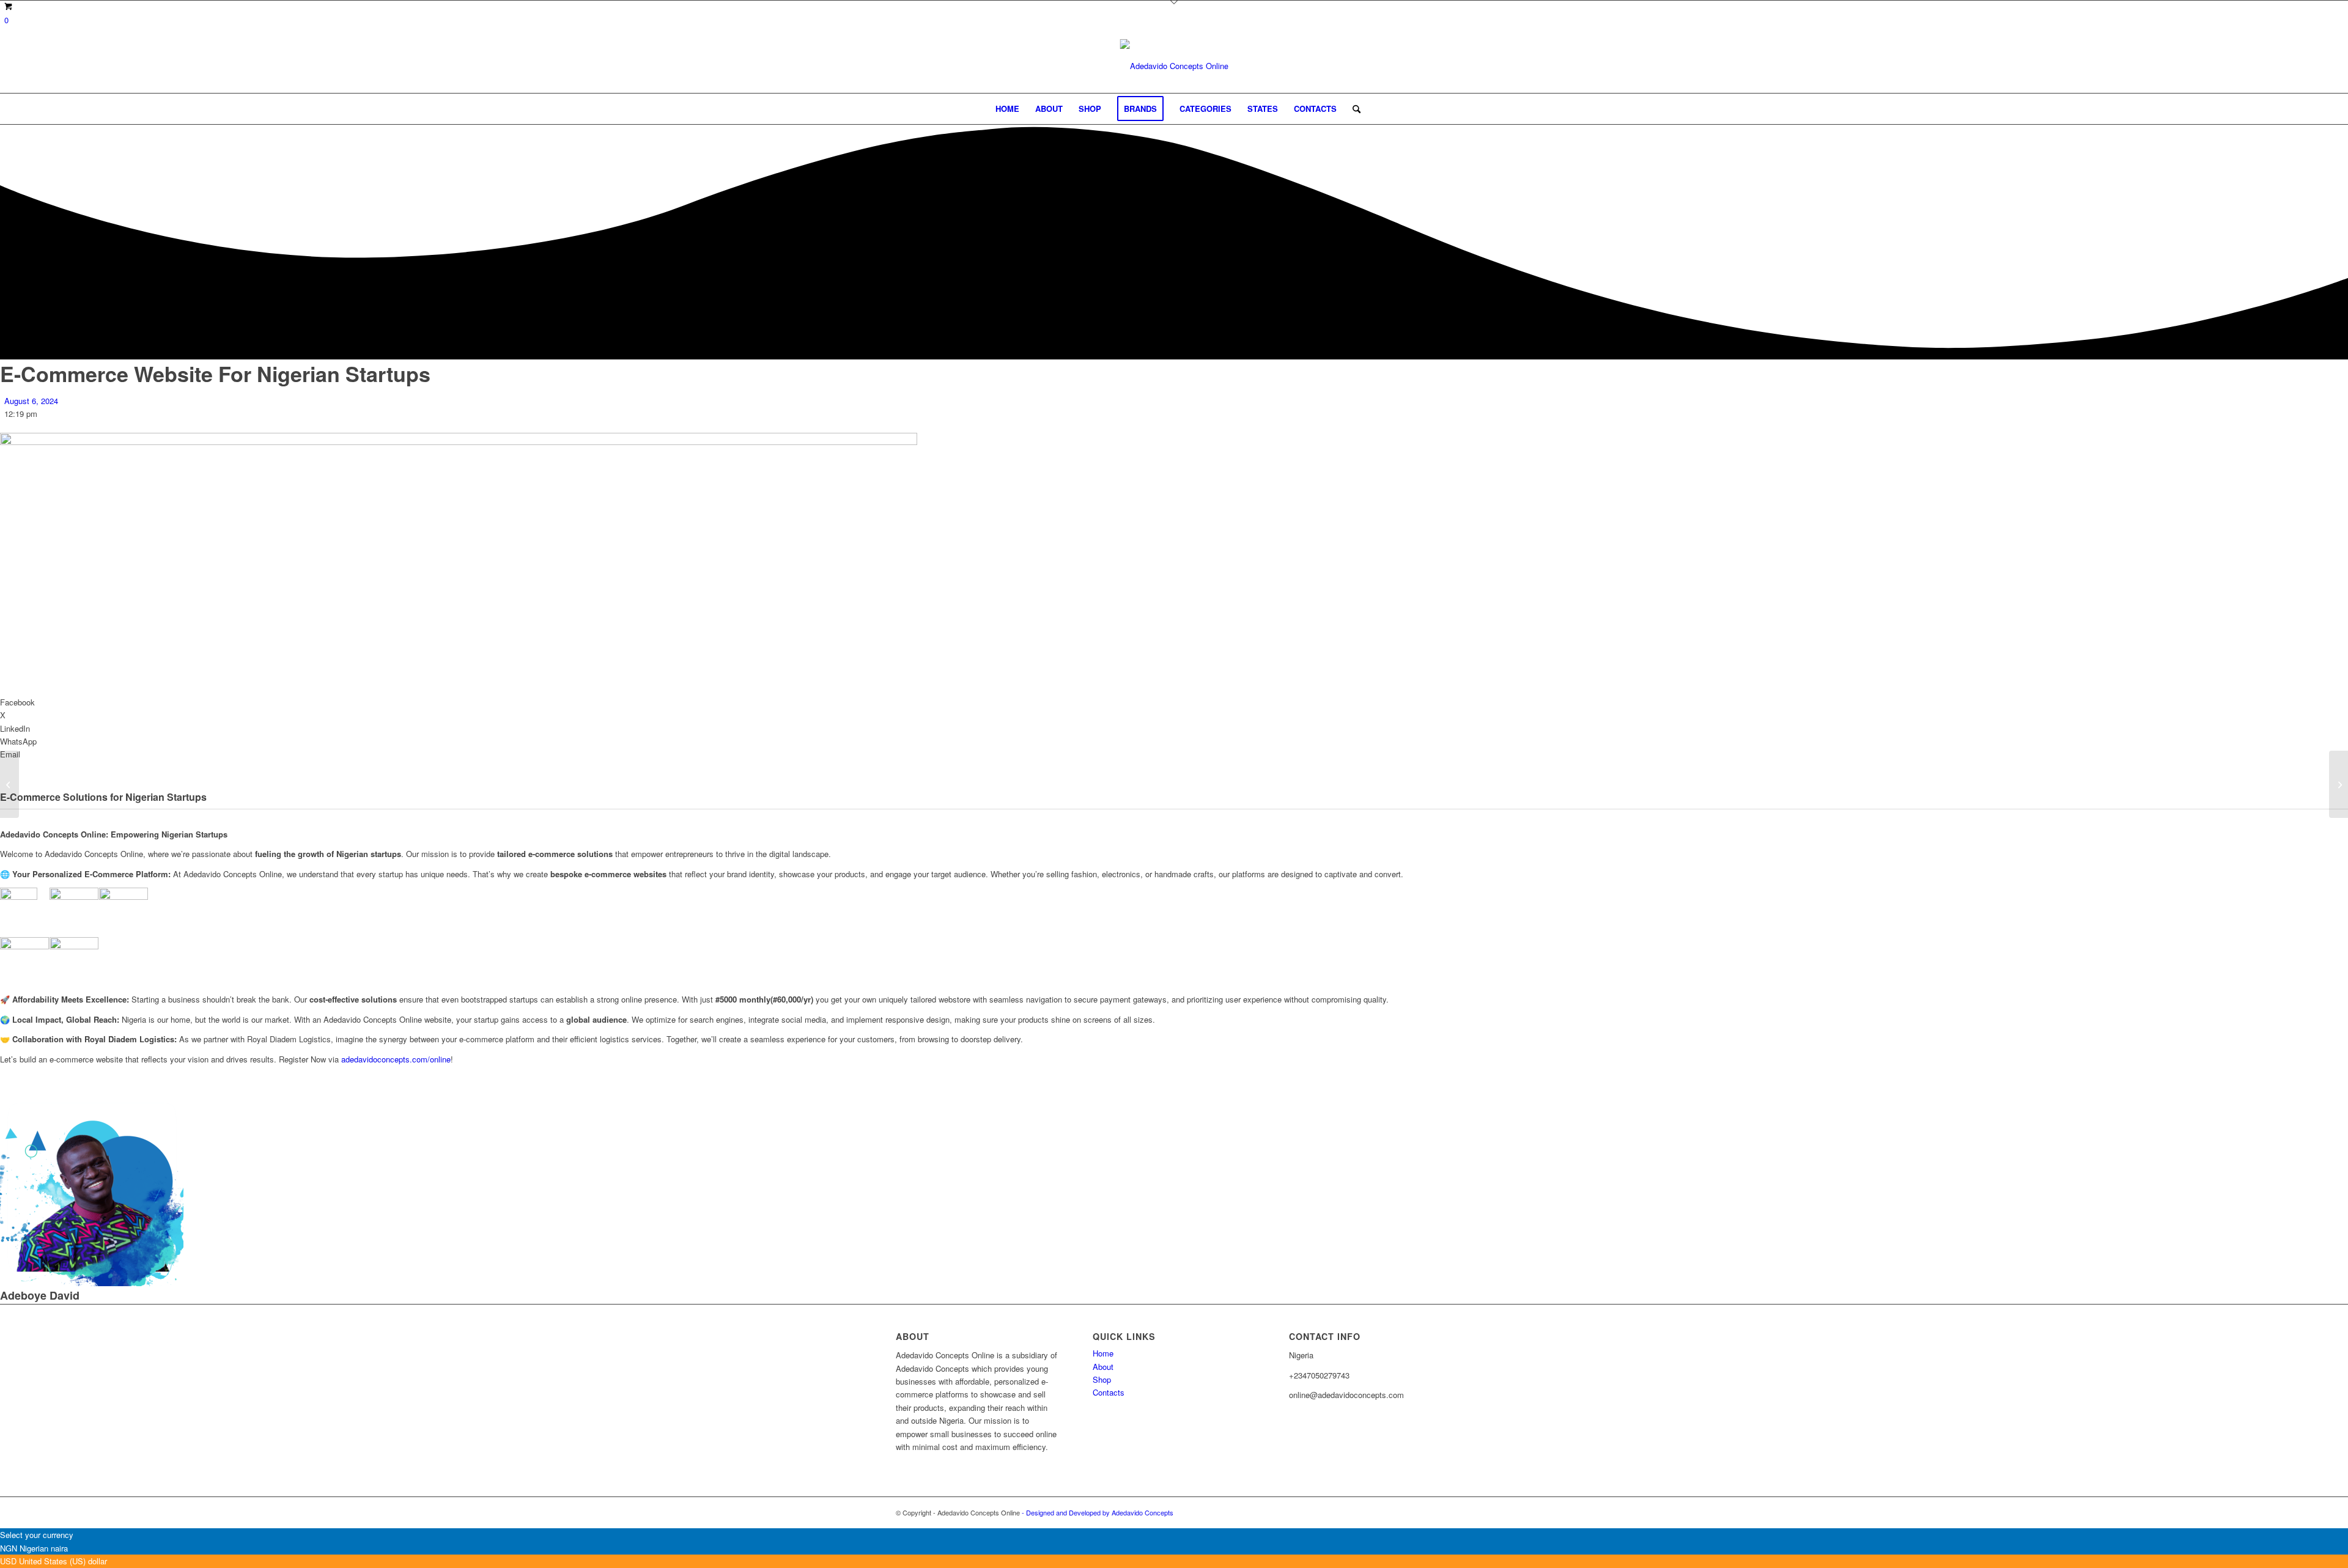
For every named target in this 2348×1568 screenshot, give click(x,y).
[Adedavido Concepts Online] (1174, 66)
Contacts (1109, 1392)
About (1103, 1367)
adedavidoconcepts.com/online (396, 1059)
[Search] (1353, 109)
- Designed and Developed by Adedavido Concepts (1098, 1512)
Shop (1102, 1379)
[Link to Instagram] (1425, 1512)
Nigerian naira (44, 1548)
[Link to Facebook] (1443, 1512)
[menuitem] (1007, 109)
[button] (1174, 702)
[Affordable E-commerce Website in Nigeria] (2339, 784)
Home (1103, 1353)
